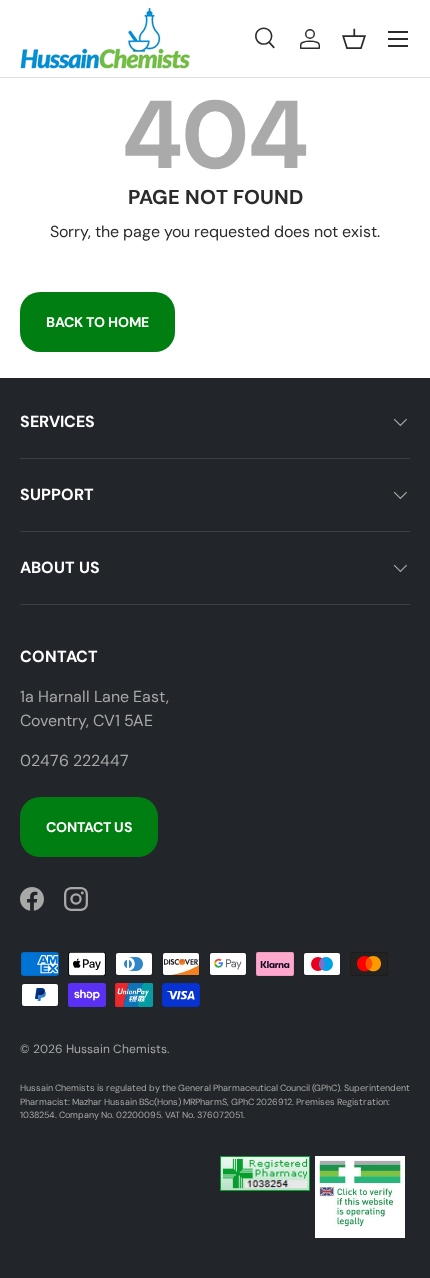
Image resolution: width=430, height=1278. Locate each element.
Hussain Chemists (116, 1049)
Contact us (89, 827)
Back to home (97, 322)
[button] (354, 39)
